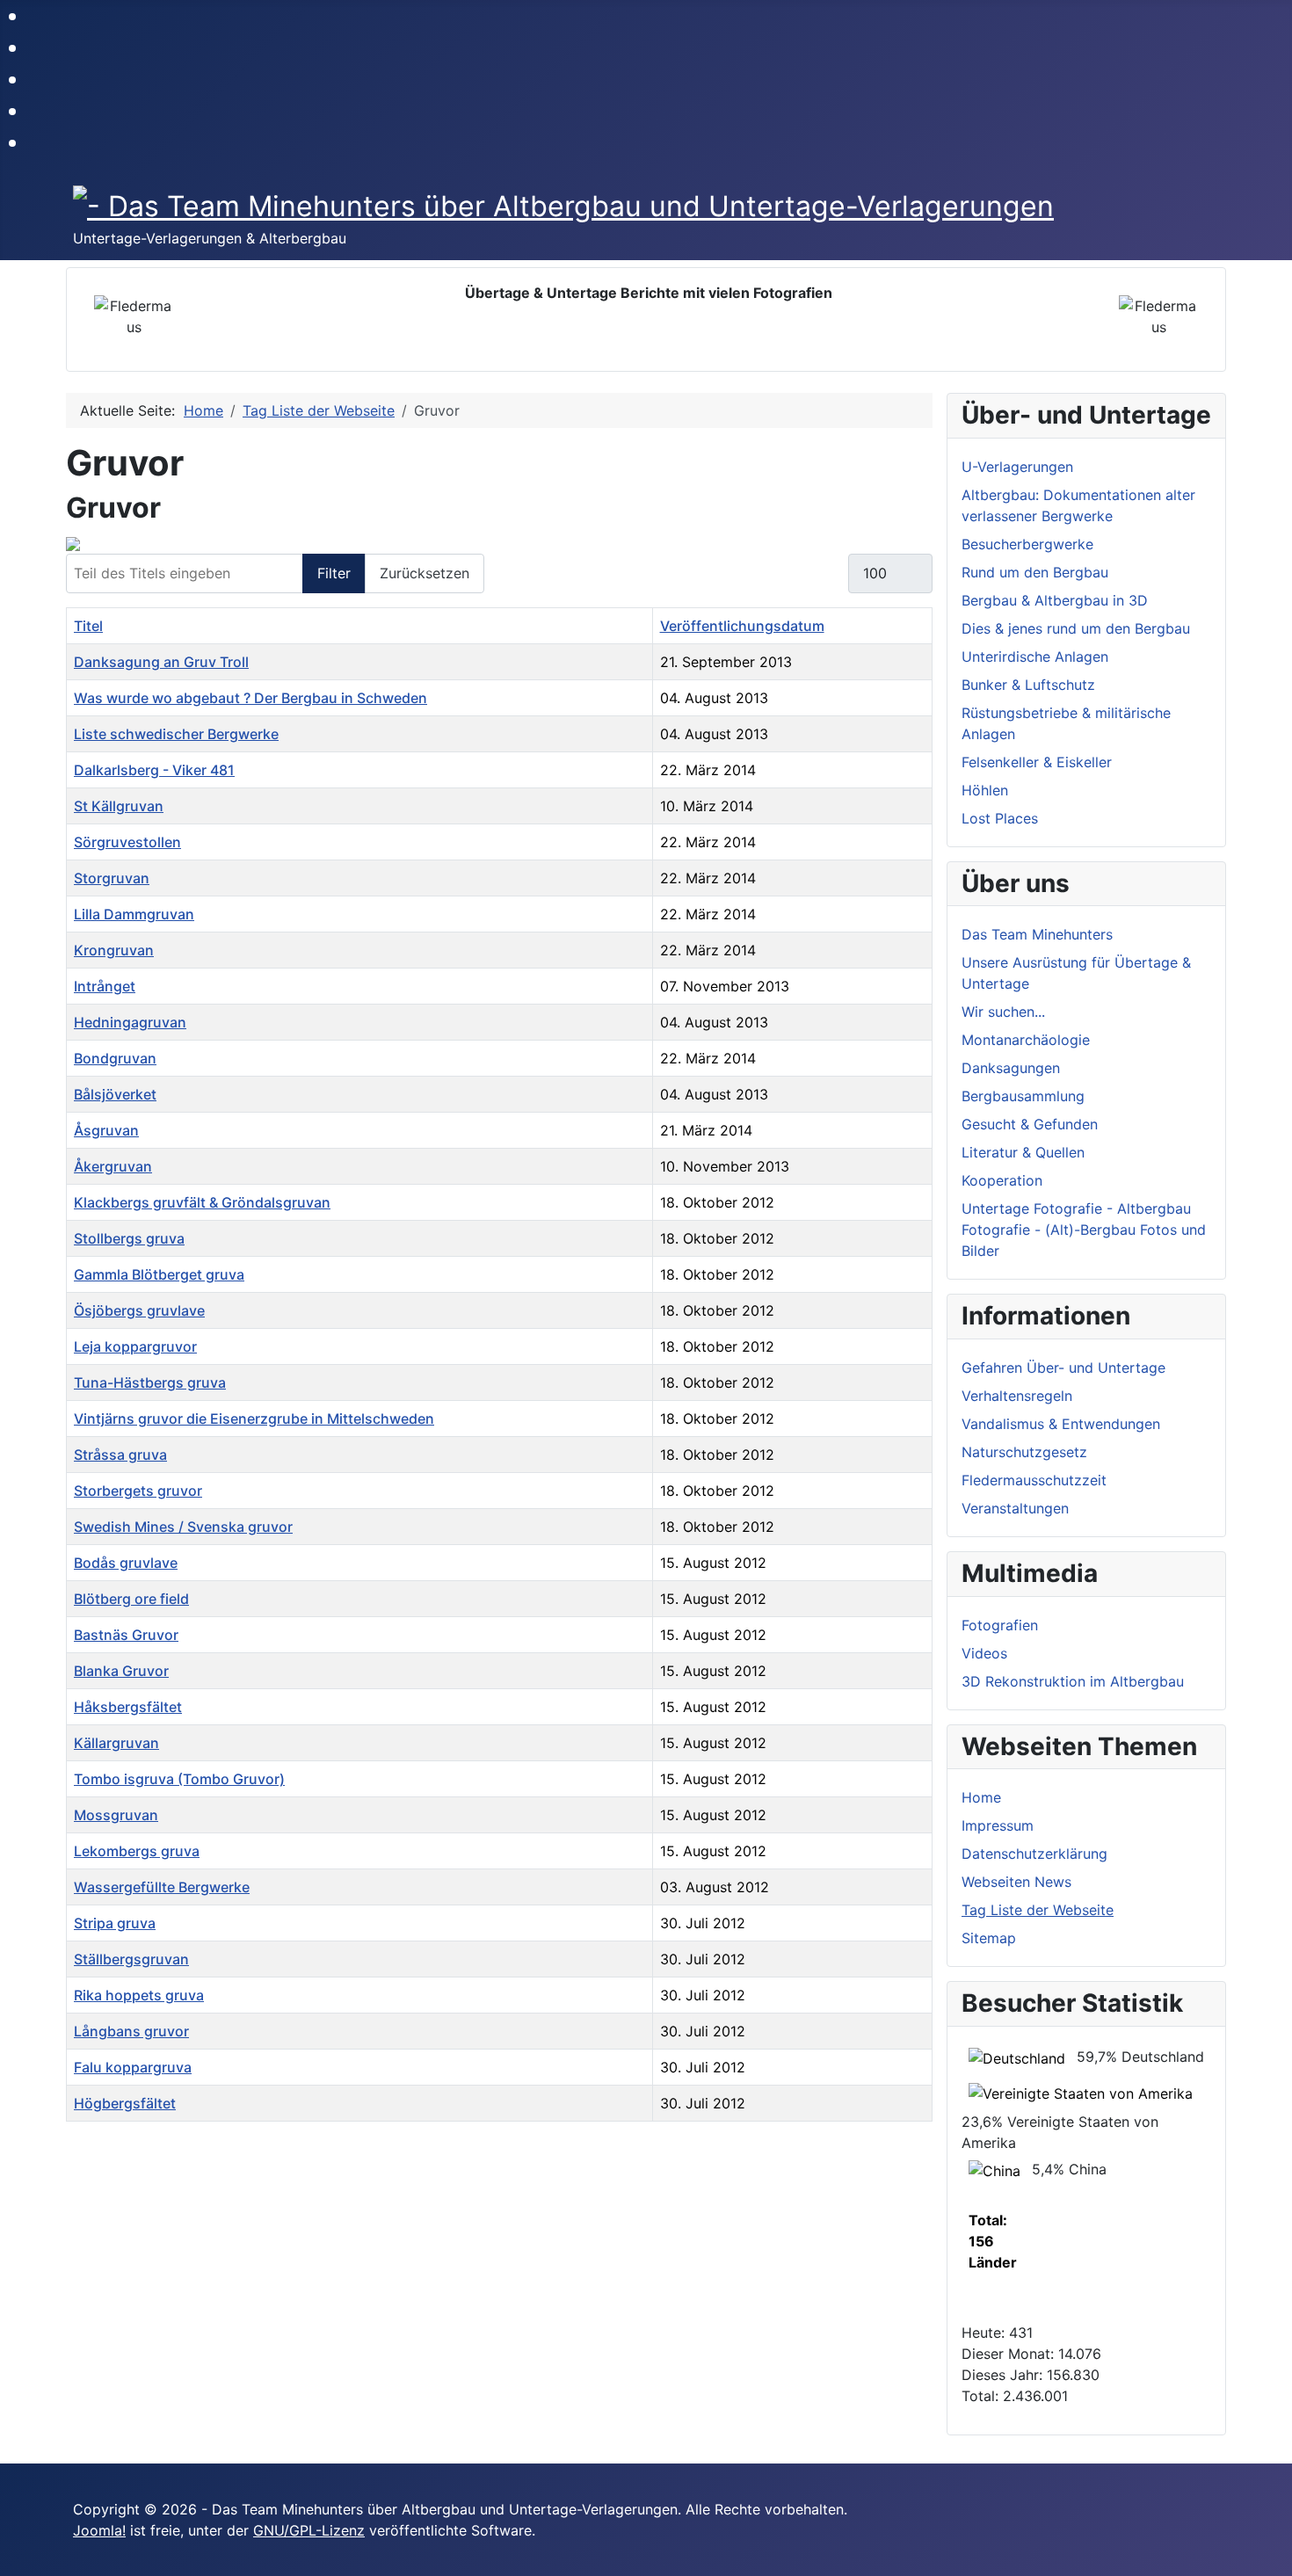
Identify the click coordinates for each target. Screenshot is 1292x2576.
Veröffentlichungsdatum (742, 626)
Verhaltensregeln (1017, 1396)
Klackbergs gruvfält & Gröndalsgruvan (202, 1202)
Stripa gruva (115, 1923)
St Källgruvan (119, 806)
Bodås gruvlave (126, 1563)
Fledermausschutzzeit (1034, 1480)
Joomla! (99, 2530)
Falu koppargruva (133, 2067)
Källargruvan (116, 1743)
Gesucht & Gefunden (1030, 1124)
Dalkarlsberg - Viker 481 (154, 770)
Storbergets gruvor (138, 1491)
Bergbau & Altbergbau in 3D (1055, 600)
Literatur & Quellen (1023, 1152)
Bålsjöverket (115, 1094)
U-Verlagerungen (1017, 467)
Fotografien (1000, 1625)
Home (981, 1797)
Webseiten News (1016, 1882)
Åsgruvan (106, 1130)
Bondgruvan (115, 1058)
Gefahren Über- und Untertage (1063, 1368)
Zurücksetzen (425, 573)
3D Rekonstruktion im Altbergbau (1073, 1681)
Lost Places (1000, 818)
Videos (984, 1653)
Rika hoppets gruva (139, 1995)
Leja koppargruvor (135, 1346)
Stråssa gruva (120, 1455)
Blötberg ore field (131, 1599)
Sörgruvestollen (127, 842)
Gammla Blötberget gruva (159, 1274)
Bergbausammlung (1023, 1096)
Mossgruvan (116, 1815)
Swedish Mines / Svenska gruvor (183, 1527)
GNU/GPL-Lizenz (309, 2530)
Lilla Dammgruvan (134, 914)
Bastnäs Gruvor (126, 1635)
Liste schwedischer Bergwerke (176, 734)
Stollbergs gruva (129, 1238)
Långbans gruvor (131, 2031)
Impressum (998, 1825)
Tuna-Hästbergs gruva (150, 1382)
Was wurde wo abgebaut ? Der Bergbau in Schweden (250, 698)
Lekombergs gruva (137, 1851)
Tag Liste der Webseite (1038, 1910)
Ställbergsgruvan (131, 1959)
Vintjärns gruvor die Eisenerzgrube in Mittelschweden (254, 1419)
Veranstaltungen (1015, 1508)
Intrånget (105, 986)
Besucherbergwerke (1027, 544)
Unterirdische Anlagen (1035, 657)
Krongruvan (114, 950)
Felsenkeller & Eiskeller (1037, 762)
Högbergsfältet (125, 2103)
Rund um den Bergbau (1035, 572)
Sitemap (989, 1938)
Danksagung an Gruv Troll (161, 662)
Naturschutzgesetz (1024, 1452)
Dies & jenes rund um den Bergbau (1076, 628)
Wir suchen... (1003, 1012)
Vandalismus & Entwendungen (1061, 1424)
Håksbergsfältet (128, 1707)
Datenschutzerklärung (1034, 1854)
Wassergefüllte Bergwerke (162, 1887)
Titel (88, 626)
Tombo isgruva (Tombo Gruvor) (179, 1779)
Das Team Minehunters (1037, 934)
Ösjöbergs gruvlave (139, 1310)
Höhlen (985, 790)
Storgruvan (112, 878)
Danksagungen (1011, 1068)
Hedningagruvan (130, 1022)
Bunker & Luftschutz (1028, 685)
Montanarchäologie (1026, 1040)
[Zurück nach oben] (1270, 2554)
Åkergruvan (113, 1166)
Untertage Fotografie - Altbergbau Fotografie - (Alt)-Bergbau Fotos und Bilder (1084, 1230)
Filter (334, 573)
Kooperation (1002, 1180)
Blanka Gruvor (121, 1671)
